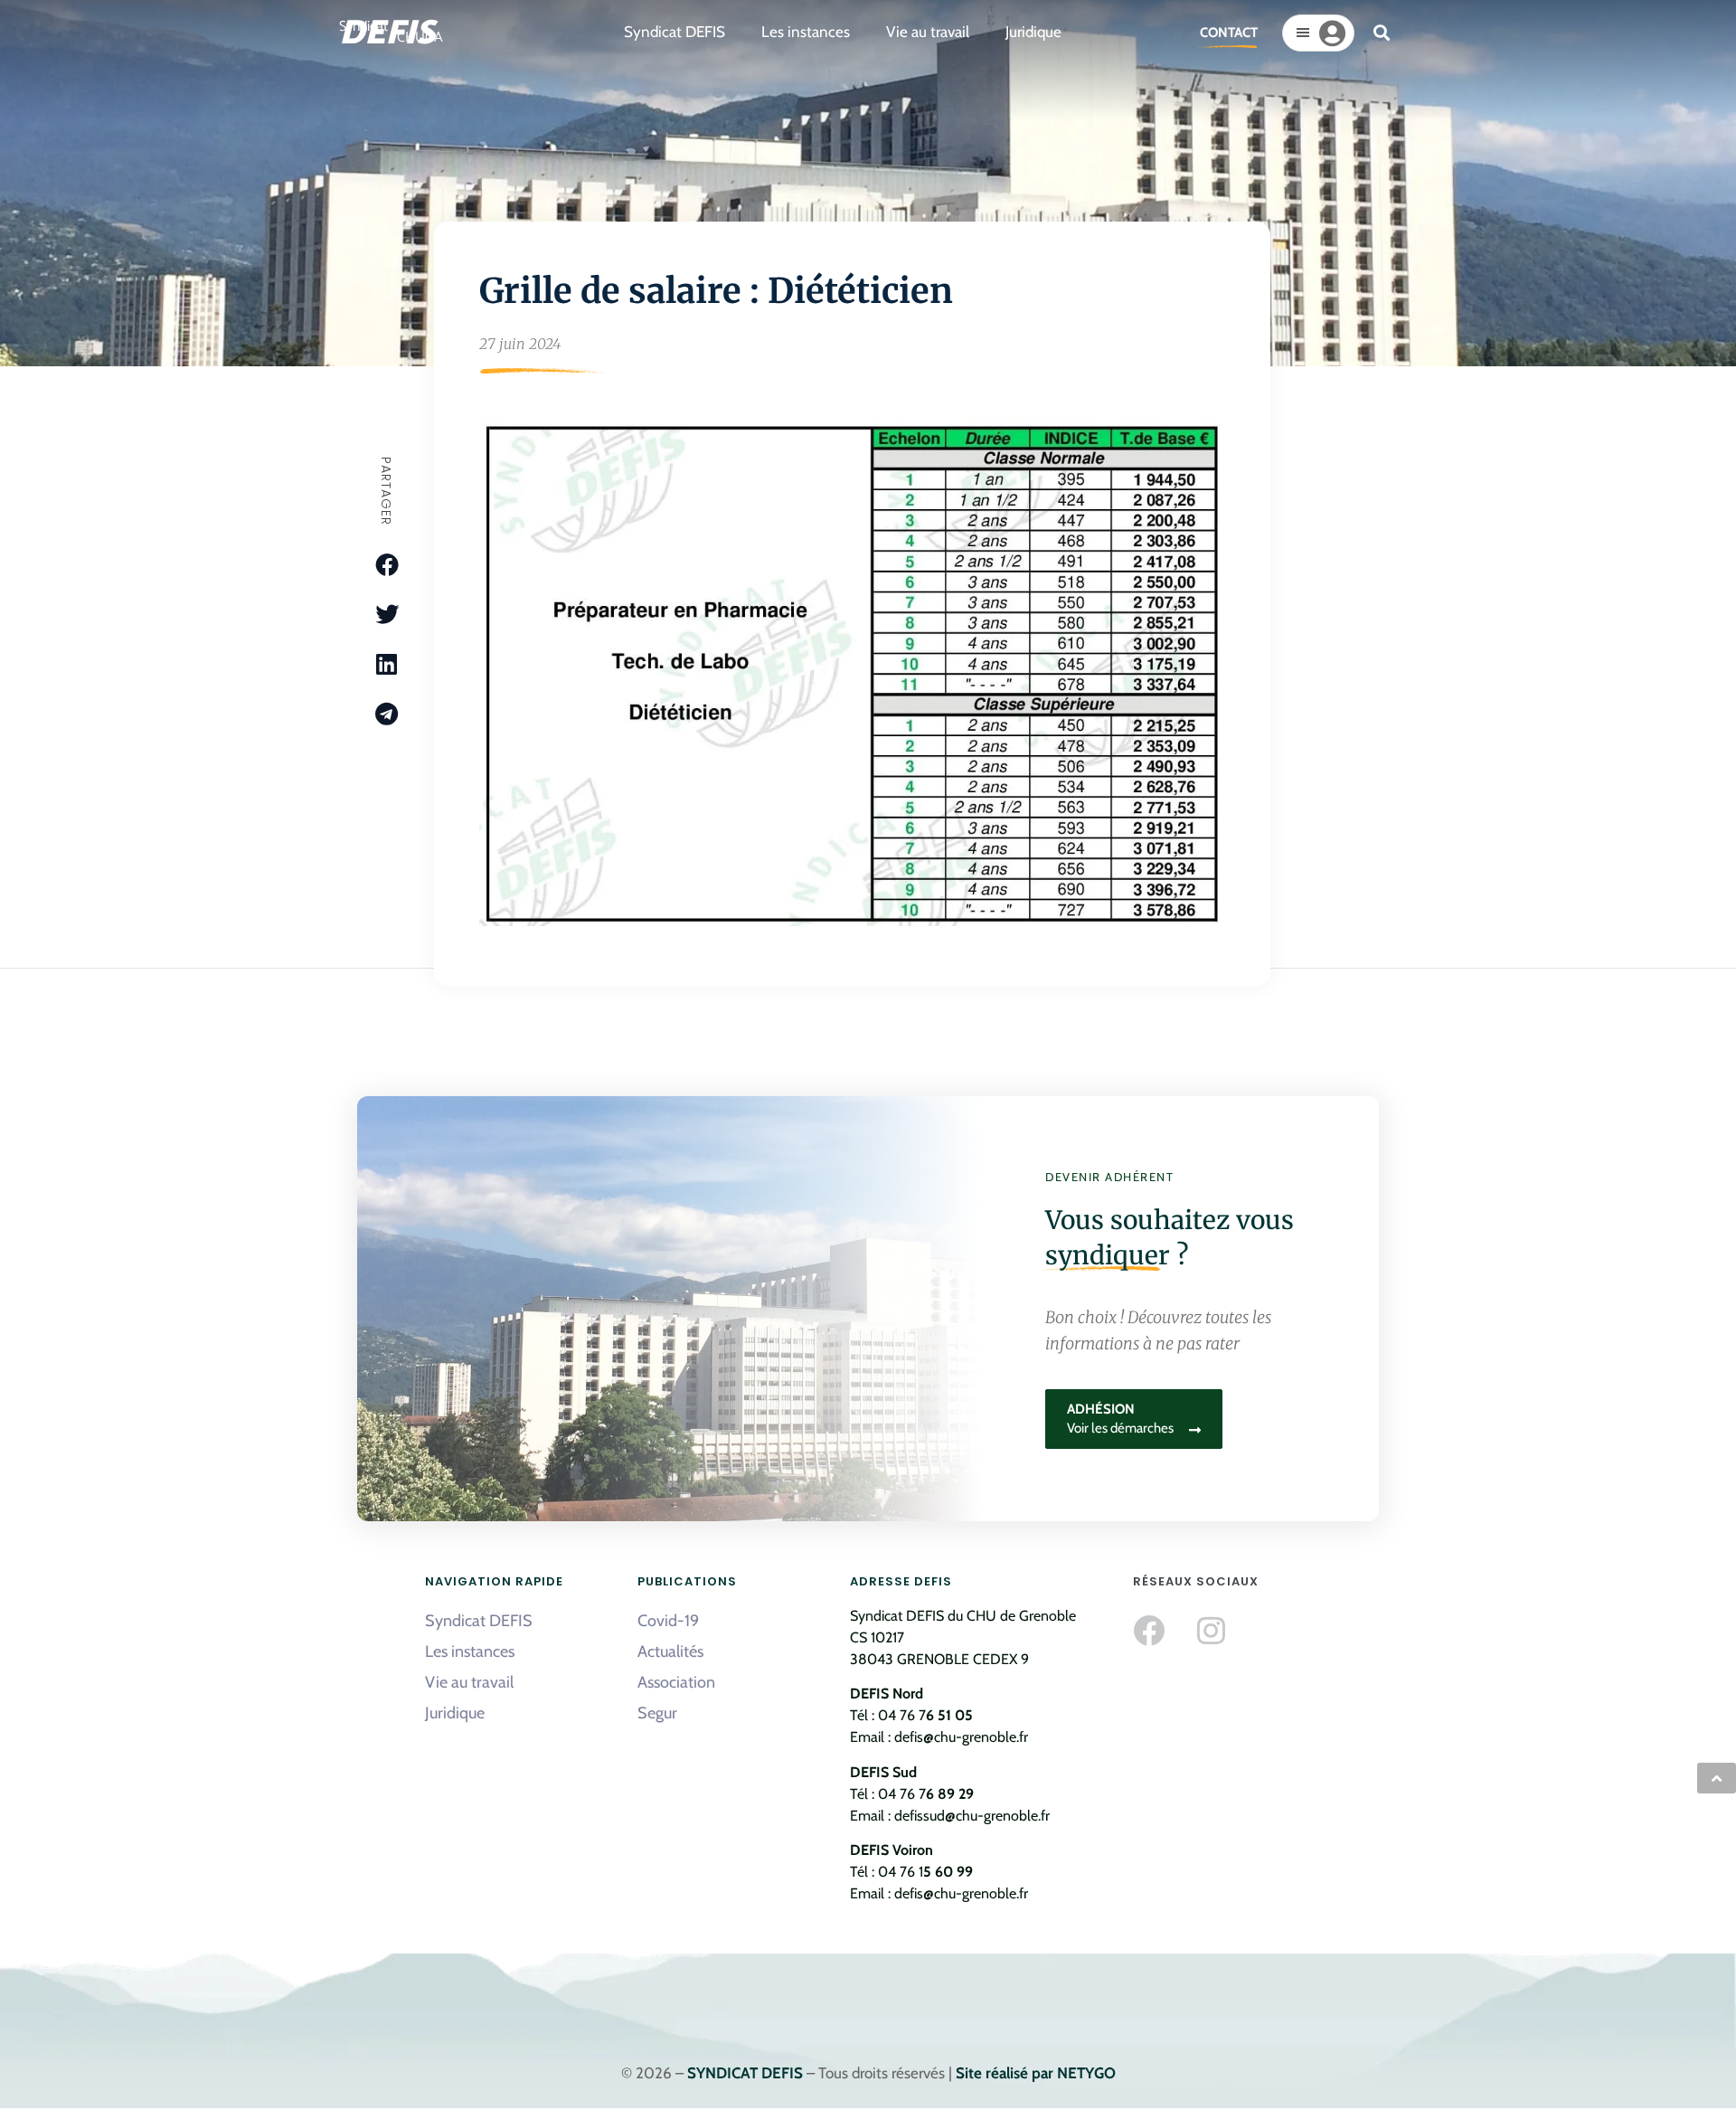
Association (676, 1682)
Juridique (455, 1713)
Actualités (670, 1651)
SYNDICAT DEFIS (745, 2073)
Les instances (470, 1651)
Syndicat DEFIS (479, 1621)
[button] (1382, 33)
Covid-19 (668, 1621)
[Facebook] (1149, 1630)
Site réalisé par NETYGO (1036, 2073)
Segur (657, 1713)
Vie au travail (469, 1682)
